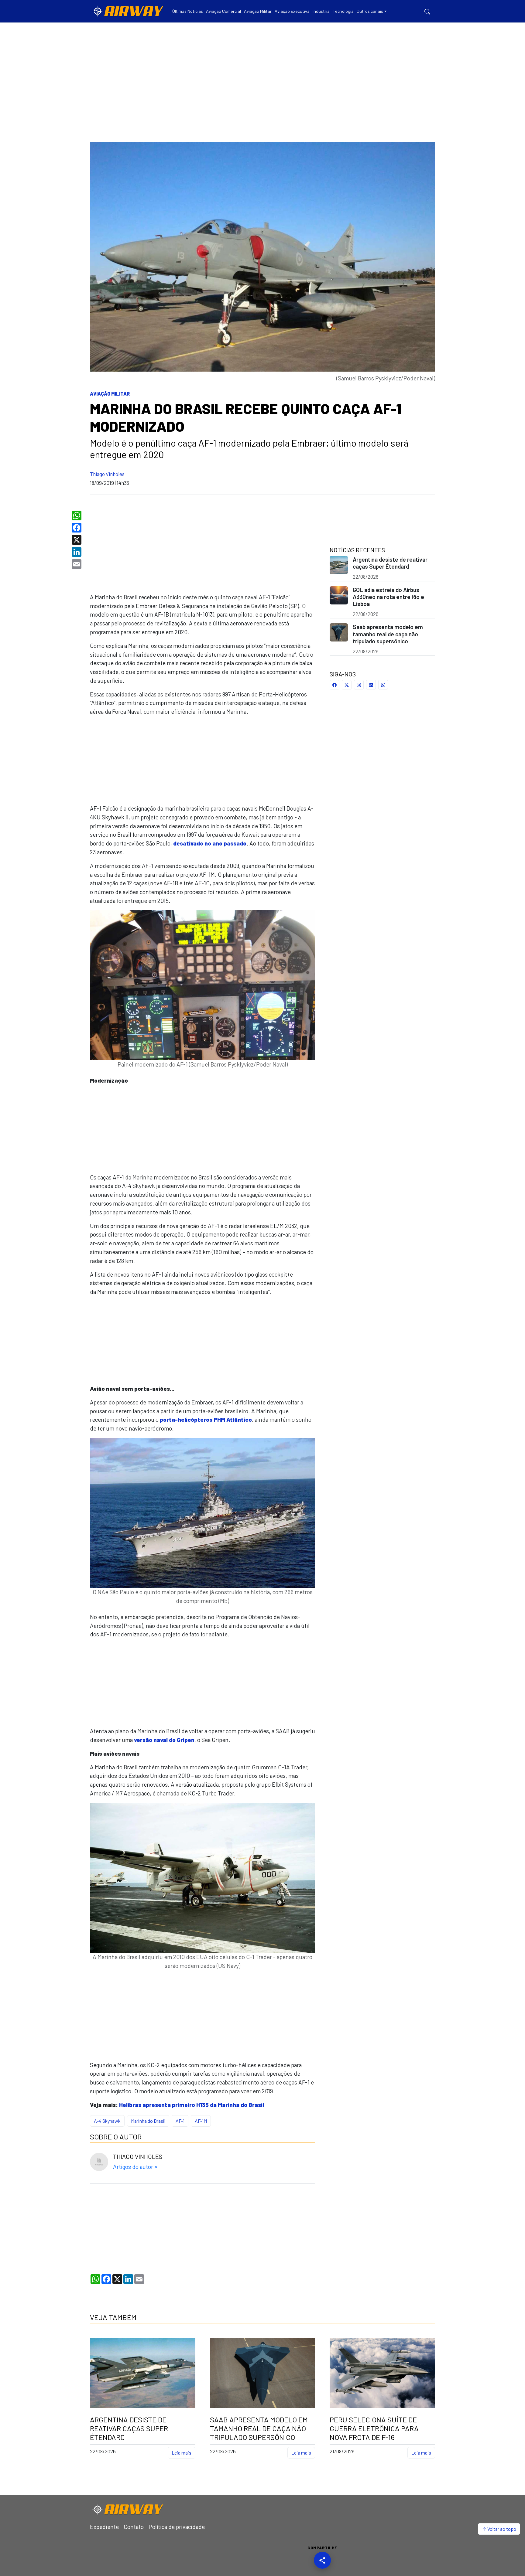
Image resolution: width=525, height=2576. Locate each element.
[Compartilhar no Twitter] (347, 685)
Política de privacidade (177, 2527)
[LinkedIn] (77, 552)
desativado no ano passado (210, 843)
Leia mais (182, 2453)
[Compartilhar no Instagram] (359, 685)
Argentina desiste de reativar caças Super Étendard (390, 563)
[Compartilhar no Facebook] (335, 685)
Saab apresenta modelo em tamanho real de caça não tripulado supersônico (388, 634)
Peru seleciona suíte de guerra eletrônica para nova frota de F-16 (374, 2428)
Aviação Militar (110, 394)
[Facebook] (77, 528)
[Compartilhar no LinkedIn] (371, 685)
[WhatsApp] (77, 516)
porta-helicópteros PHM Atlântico (206, 1419)
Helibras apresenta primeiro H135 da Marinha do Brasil (192, 2105)
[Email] (77, 564)
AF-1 (180, 2121)
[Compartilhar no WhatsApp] (383, 685)
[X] (77, 540)
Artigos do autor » (135, 2167)
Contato (134, 2527)
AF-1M (201, 2121)
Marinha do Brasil (148, 2121)
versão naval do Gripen (164, 1740)
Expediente (104, 2527)
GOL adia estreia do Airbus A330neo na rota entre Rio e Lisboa (388, 597)
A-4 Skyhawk (107, 2121)
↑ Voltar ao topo (499, 2529)
